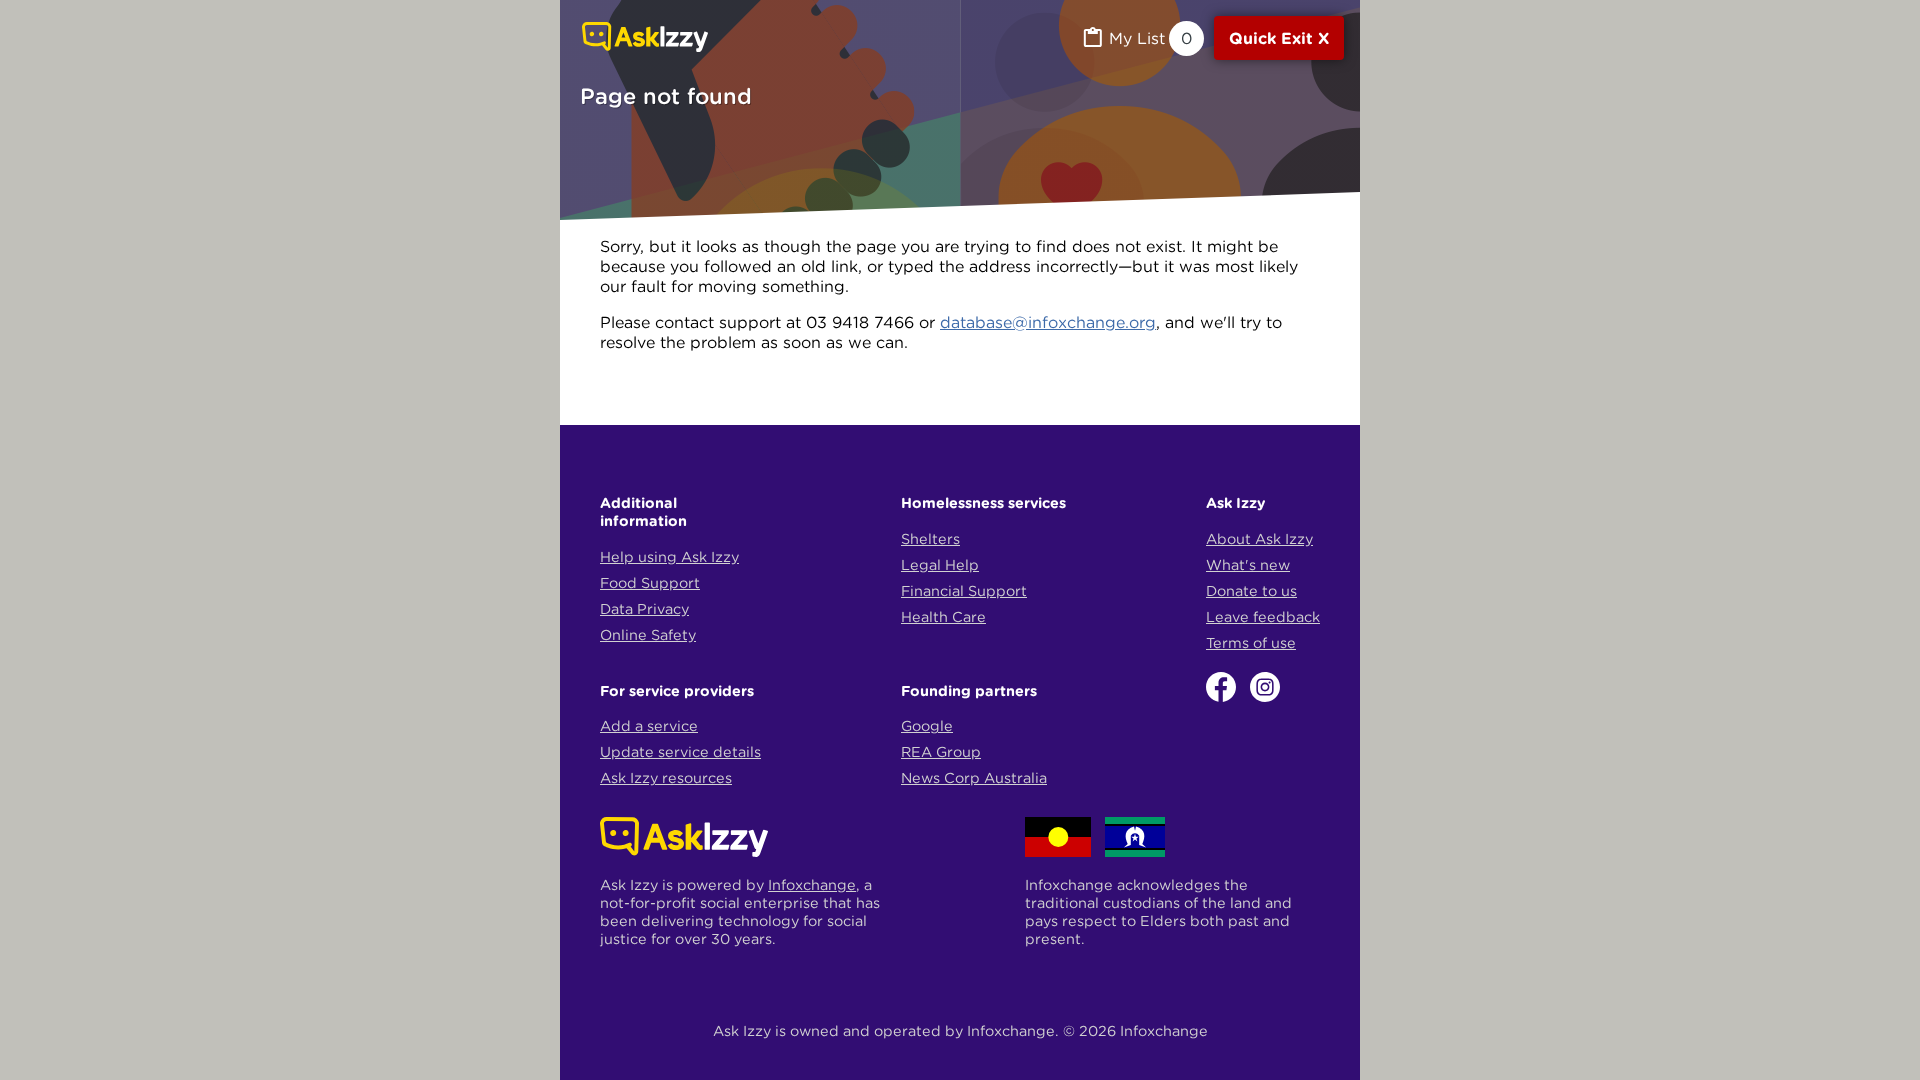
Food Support (650, 583)
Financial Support (964, 591)
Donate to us (1251, 591)
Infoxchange (812, 885)
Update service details (680, 752)
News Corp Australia (974, 778)
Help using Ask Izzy (669, 557)
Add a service (649, 726)
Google (927, 726)
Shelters (930, 539)
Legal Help (940, 565)
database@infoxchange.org (1048, 322)
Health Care (943, 617)
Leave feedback (1263, 617)
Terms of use (1251, 643)
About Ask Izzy (1259, 539)
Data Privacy (644, 609)
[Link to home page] (645, 39)
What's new (1248, 565)
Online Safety (648, 635)
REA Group (941, 752)
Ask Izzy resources (666, 778)
